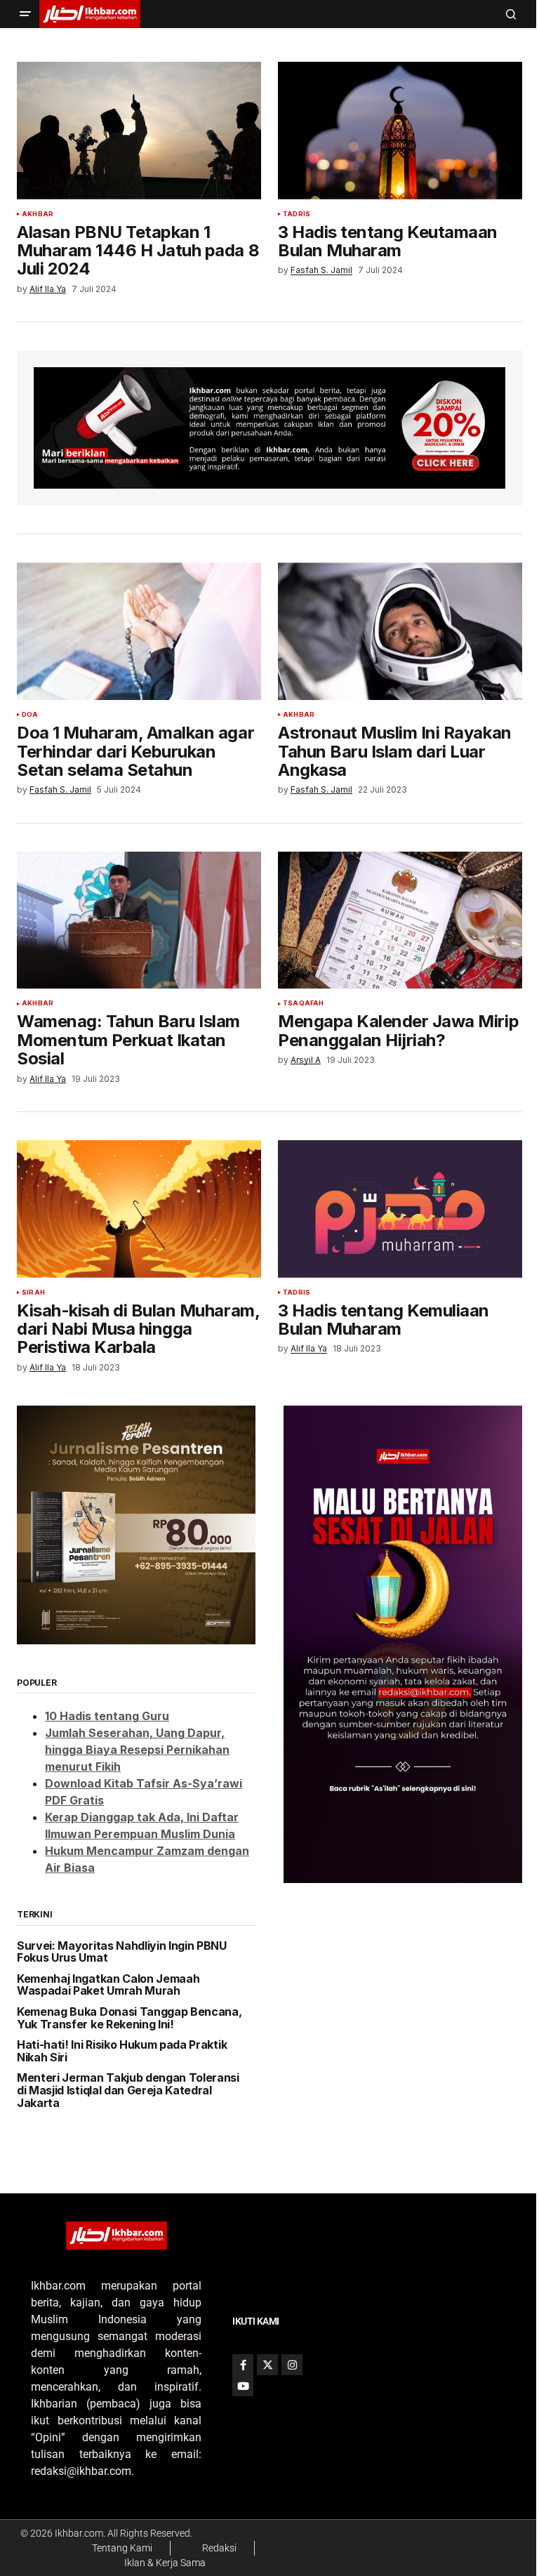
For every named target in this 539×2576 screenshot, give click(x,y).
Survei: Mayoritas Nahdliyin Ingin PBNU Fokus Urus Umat (122, 1952)
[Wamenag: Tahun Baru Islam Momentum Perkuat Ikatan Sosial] (139, 920)
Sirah (33, 1293)
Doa (30, 715)
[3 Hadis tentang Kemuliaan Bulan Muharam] (400, 1209)
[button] (25, 14)
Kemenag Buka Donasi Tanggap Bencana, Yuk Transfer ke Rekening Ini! (129, 2018)
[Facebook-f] (243, 2365)
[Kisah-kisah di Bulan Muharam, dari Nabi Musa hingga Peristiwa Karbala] (139, 1209)
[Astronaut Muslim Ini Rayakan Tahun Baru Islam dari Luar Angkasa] (400, 631)
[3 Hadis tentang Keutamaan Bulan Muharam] (400, 131)
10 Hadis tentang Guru (107, 1716)
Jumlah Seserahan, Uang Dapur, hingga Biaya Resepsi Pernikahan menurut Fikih (137, 1750)
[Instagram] (292, 2365)
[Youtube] (243, 2386)
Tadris (297, 214)
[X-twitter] (267, 2365)
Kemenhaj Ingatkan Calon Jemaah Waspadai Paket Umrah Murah (108, 1985)
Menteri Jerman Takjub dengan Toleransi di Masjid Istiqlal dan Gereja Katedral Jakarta (128, 2090)
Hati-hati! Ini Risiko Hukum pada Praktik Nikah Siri (122, 2051)
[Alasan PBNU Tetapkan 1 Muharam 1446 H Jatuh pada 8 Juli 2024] (139, 131)
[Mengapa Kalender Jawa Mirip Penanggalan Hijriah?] (400, 920)
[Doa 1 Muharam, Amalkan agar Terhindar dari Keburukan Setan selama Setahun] (139, 631)
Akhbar (38, 214)
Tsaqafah (303, 1003)
